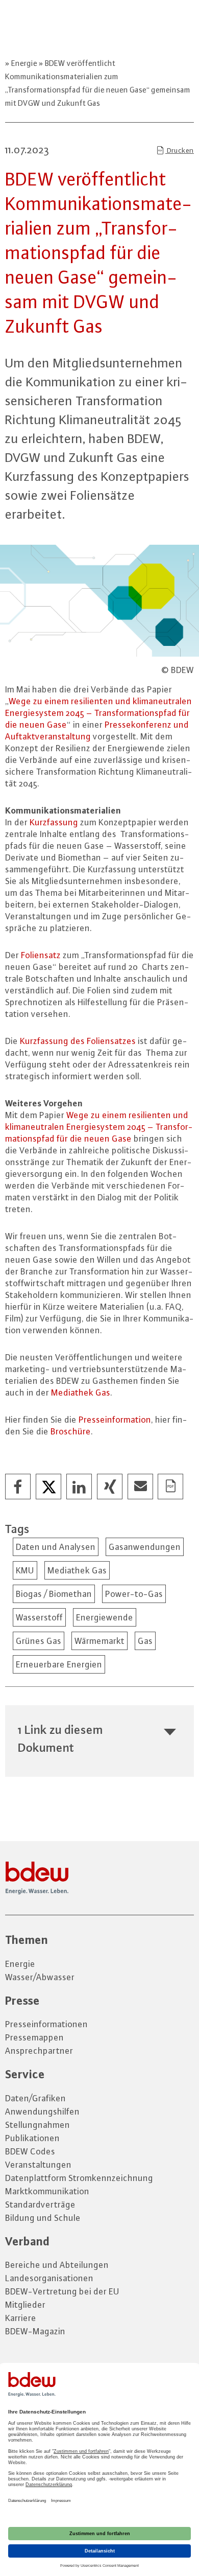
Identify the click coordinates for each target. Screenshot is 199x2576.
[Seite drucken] (171, 1487)
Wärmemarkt (99, 1641)
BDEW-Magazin (35, 2331)
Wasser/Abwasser (40, 1977)
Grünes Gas (39, 1641)
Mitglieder (25, 2305)
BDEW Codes (30, 2151)
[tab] (99, 1738)
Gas (145, 1641)
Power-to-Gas (134, 1594)
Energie (24, 63)
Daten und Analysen (56, 1547)
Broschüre (71, 1431)
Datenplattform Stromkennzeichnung (79, 2178)
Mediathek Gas (81, 1393)
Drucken (180, 150)
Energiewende (105, 1617)
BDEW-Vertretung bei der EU (62, 2291)
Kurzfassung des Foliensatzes (78, 1041)
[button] (18, 1487)
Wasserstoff (39, 1617)
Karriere (21, 2318)
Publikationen (32, 2138)
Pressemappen (34, 2037)
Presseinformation (115, 1420)
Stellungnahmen (38, 2125)
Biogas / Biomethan (54, 1594)
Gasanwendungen (145, 1547)
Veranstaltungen (38, 2165)
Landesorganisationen (49, 2278)
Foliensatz (41, 955)
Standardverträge (40, 2204)
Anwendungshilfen (42, 2111)
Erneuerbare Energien (59, 1664)
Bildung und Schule (43, 2218)
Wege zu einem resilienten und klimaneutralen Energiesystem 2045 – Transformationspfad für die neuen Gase (98, 713)
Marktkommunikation (47, 2191)
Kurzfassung (55, 822)
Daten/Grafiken (35, 2098)
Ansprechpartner (39, 2051)
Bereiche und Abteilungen (57, 2265)
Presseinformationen (46, 2024)
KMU (25, 1570)
